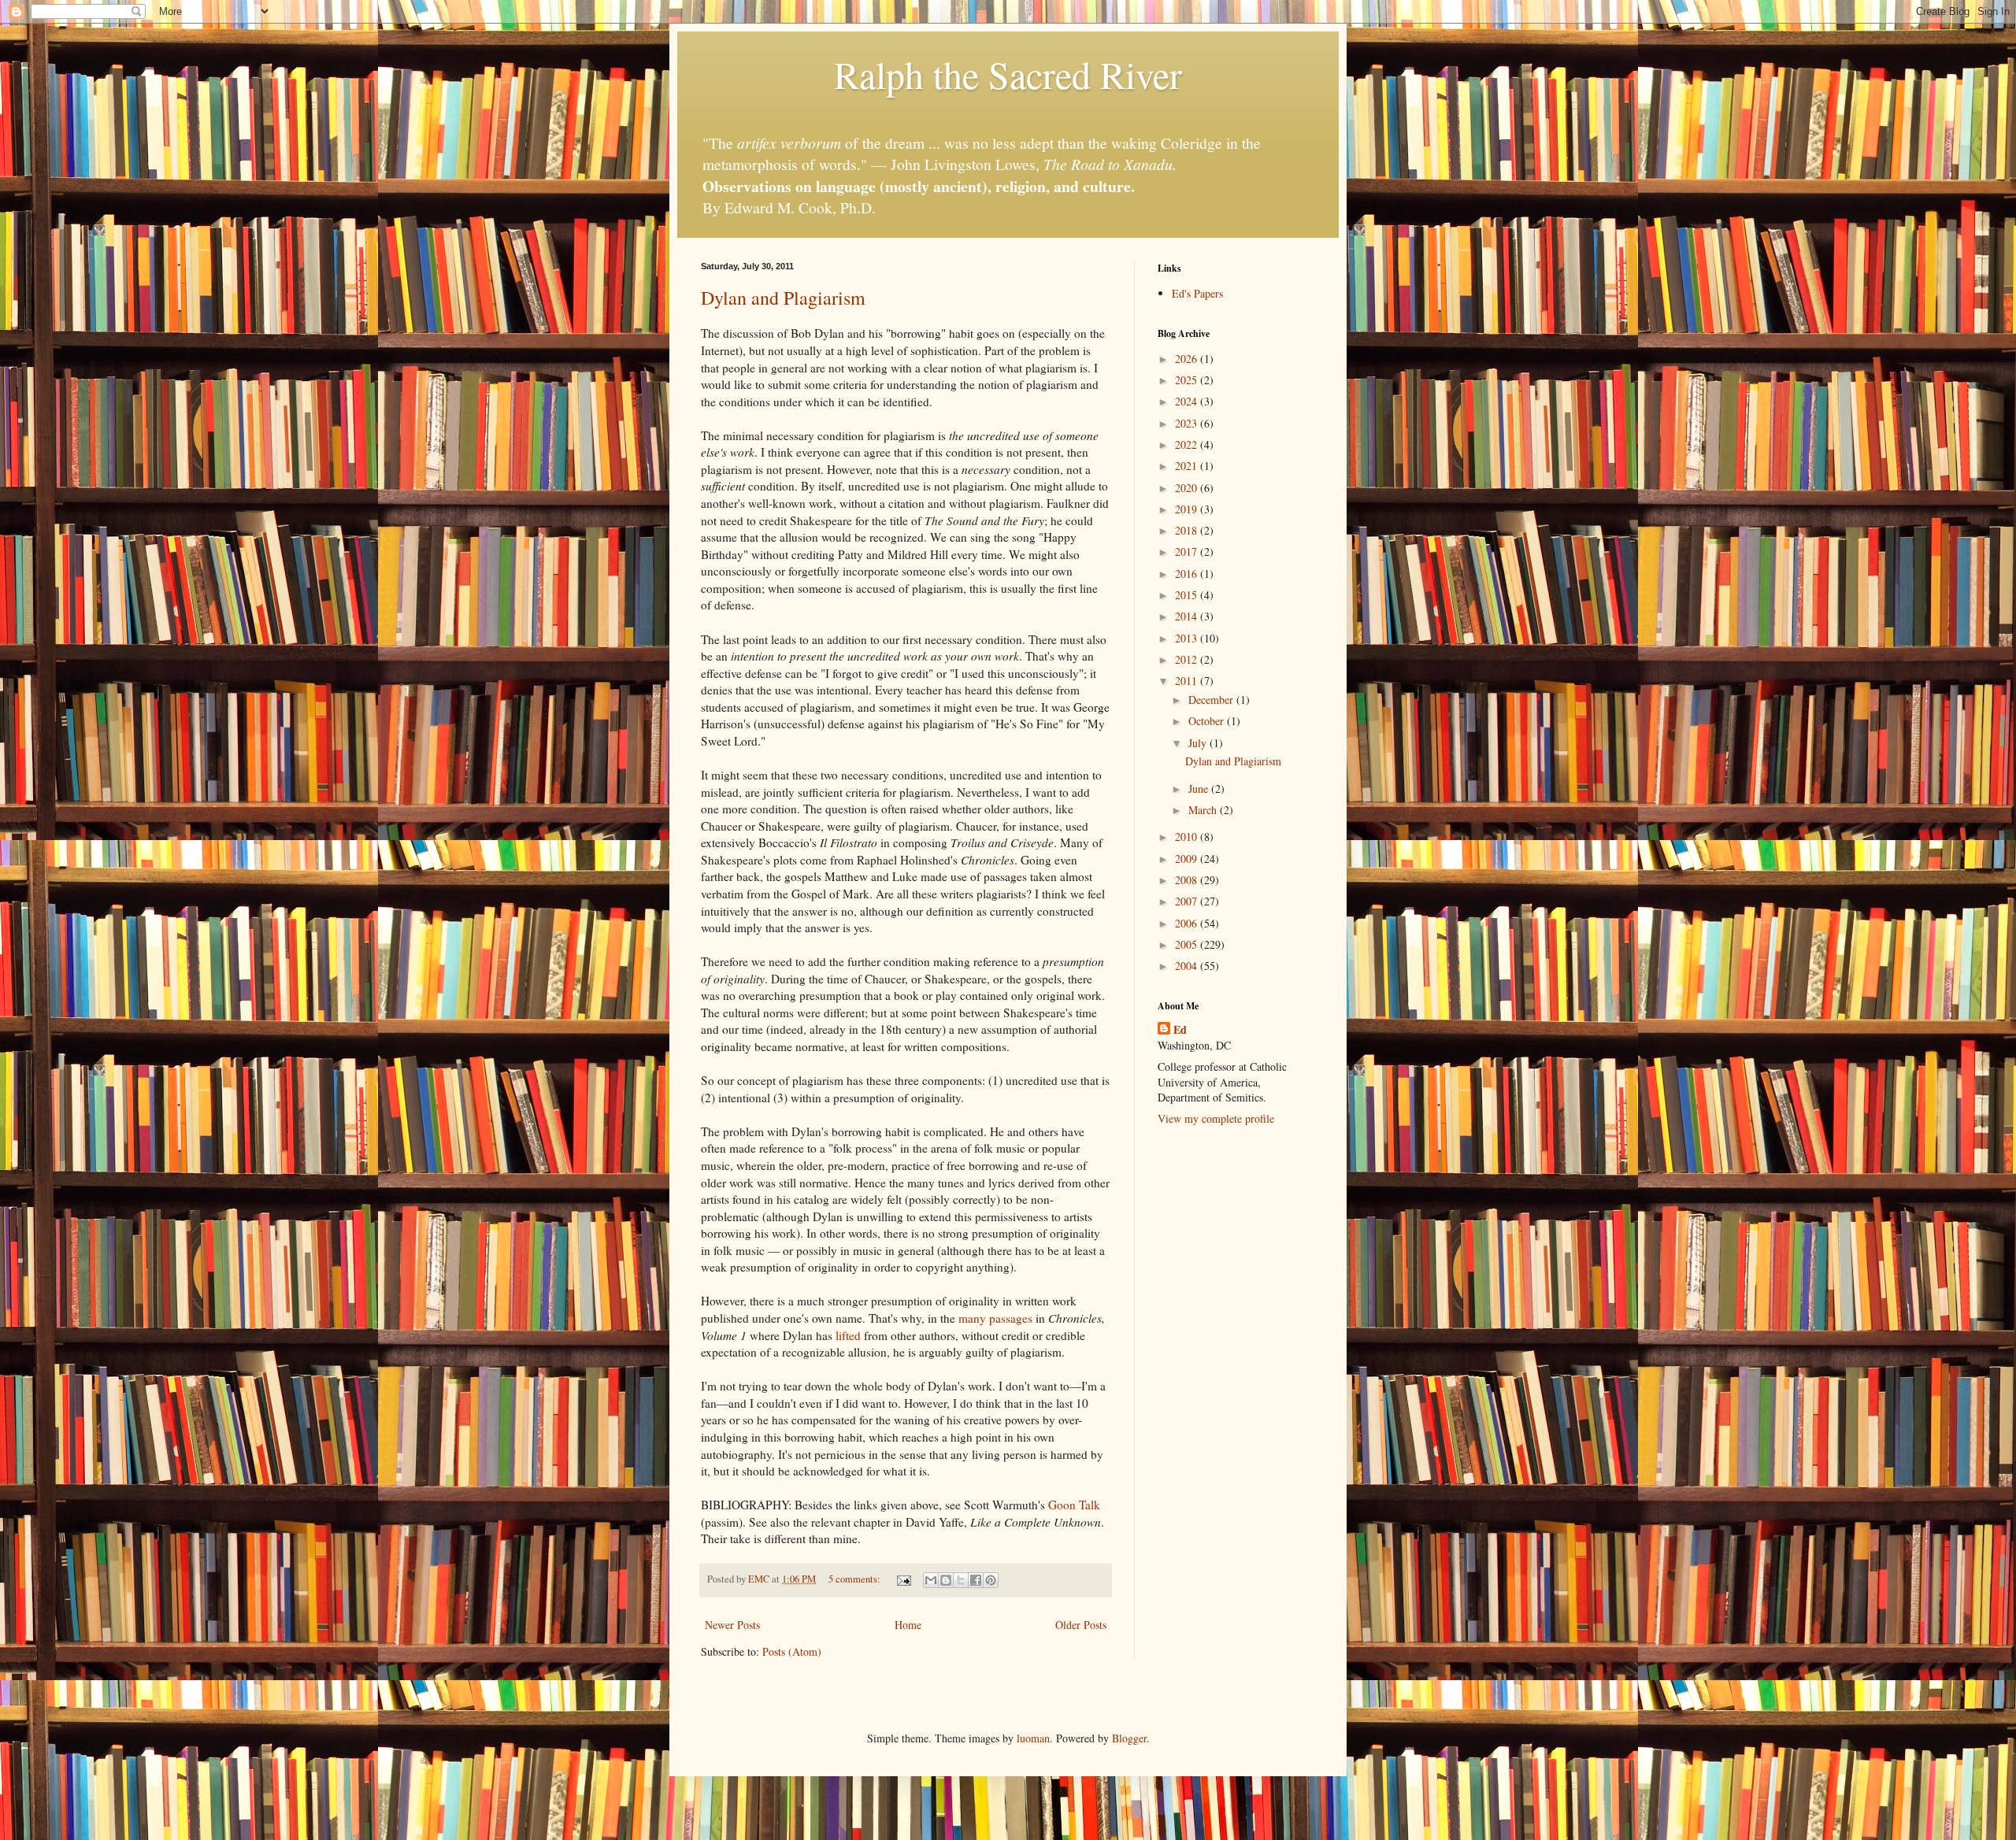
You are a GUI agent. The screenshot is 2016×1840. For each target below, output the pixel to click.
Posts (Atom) (792, 1651)
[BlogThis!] (946, 1580)
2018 (1188, 530)
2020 (1188, 488)
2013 (1188, 638)
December (1212, 700)
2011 (1188, 681)
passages (1011, 1318)
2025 (1188, 380)
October (1208, 721)
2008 (1188, 880)
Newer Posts (732, 1625)
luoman (1033, 1738)
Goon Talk (1074, 1505)
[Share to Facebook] (976, 1580)
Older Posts (1081, 1625)
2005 (1188, 944)
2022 (1188, 444)
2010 (1188, 837)
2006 (1188, 923)
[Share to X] (961, 1580)
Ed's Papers (1197, 293)
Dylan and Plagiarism (783, 298)
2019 (1188, 509)
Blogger (1129, 1738)
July (1199, 743)
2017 (1188, 552)
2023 (1188, 423)
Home (908, 1625)
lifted (848, 1335)
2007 (1188, 901)
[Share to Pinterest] (991, 1580)
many (972, 1318)
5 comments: (856, 1579)
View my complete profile (1216, 1118)
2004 (1188, 966)
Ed (1180, 1030)
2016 (1188, 574)
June (1200, 789)
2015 (1188, 595)
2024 (1188, 401)
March (1204, 810)
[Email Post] (903, 1579)
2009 (1188, 859)
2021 (1188, 466)
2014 (1188, 616)
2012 (1188, 659)
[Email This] (931, 1580)
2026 (1188, 359)
